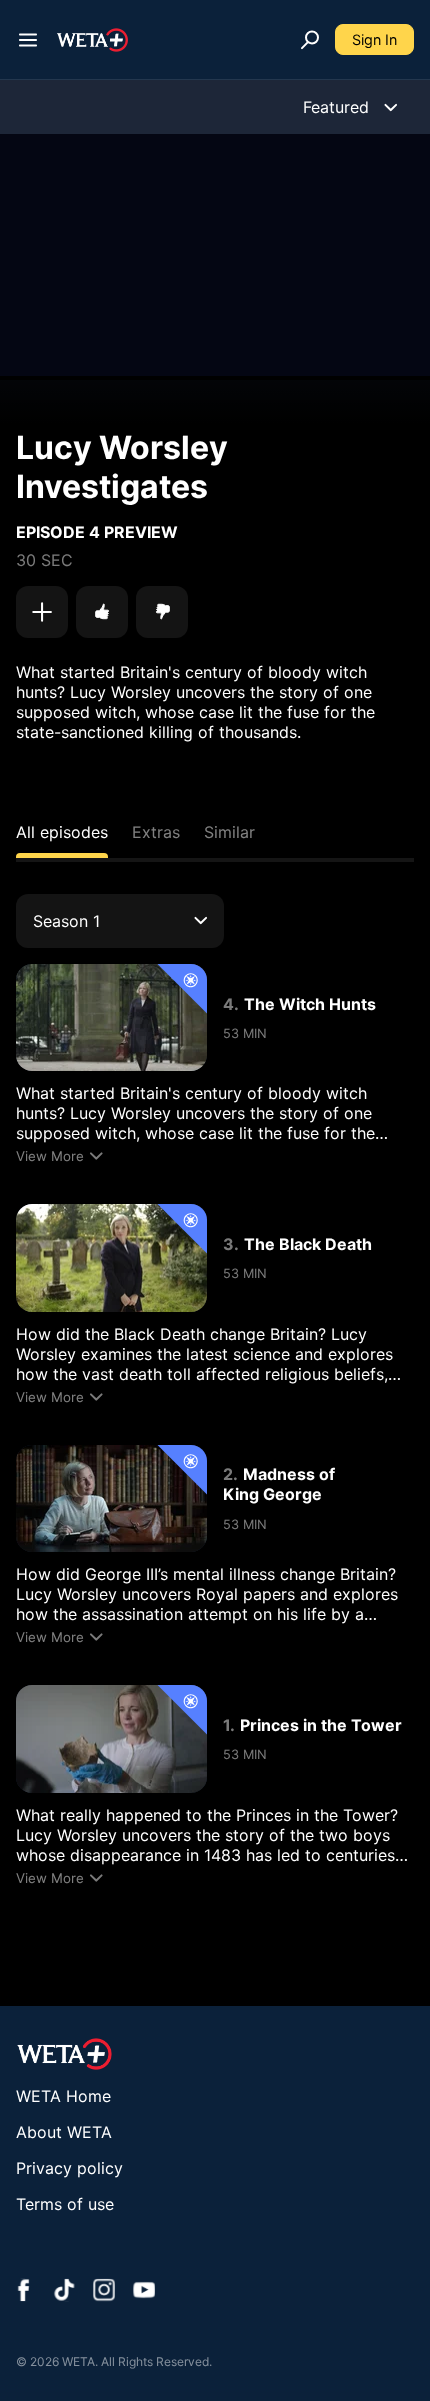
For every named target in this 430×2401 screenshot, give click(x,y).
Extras (156, 832)
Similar (229, 832)
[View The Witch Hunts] (111, 1017)
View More (50, 1156)
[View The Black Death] (111, 1257)
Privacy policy (69, 2168)
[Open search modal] (310, 40)
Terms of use (65, 2204)
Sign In (374, 39)
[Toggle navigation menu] (28, 40)
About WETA (64, 2132)
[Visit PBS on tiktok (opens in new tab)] (64, 2292)
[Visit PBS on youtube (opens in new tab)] (144, 2292)
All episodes (62, 832)
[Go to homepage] (92, 40)
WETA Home (63, 2096)
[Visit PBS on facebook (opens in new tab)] (24, 2292)
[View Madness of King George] (111, 1498)
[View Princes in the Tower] (111, 1738)
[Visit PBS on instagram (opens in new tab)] (104, 2292)
